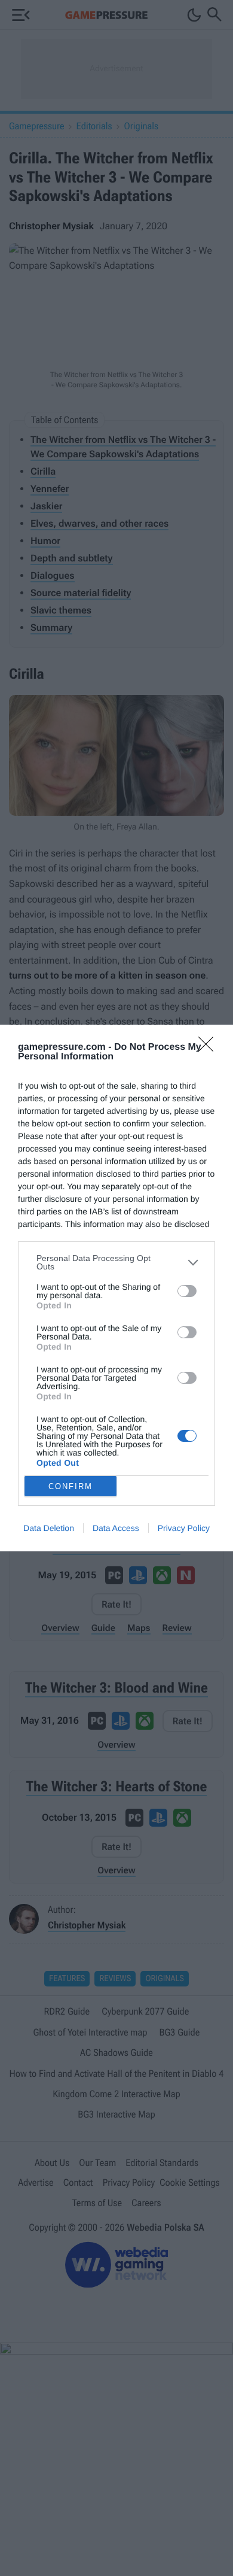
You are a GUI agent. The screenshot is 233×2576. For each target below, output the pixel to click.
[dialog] (116, 1288)
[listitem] (116, 1262)
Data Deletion (49, 1528)
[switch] (187, 1291)
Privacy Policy (184, 1528)
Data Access (116, 1528)
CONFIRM (70, 1486)
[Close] (210, 1048)
